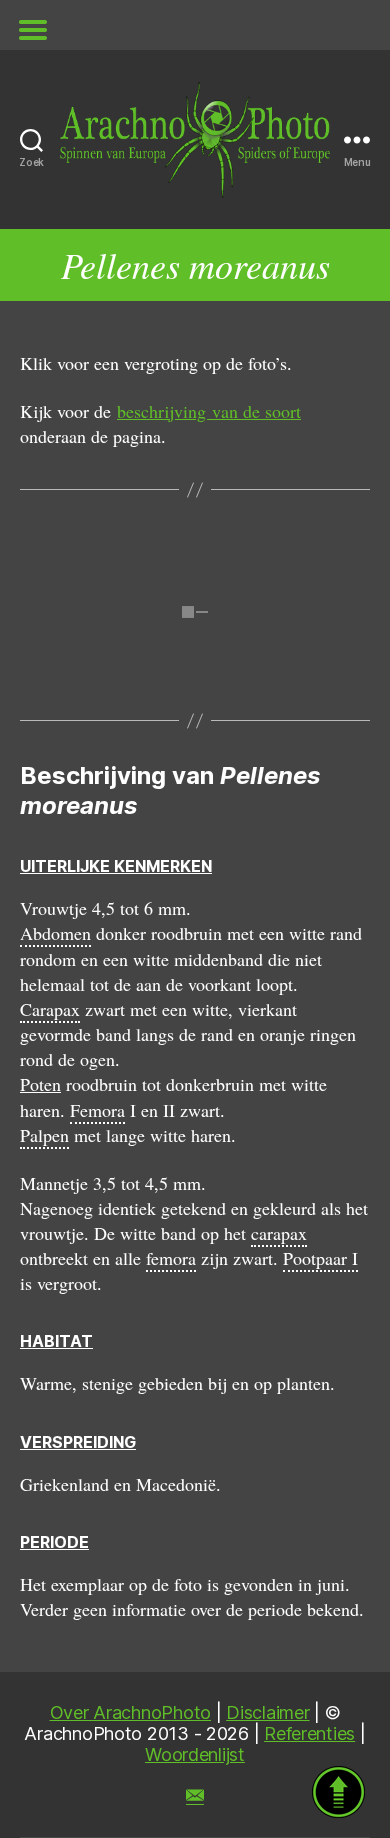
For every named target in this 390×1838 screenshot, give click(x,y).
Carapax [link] (50, 1009)
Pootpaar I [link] (320, 1258)
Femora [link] (97, 1110)
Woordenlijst (195, 1754)
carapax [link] (279, 1233)
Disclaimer (267, 1712)
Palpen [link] (44, 1135)
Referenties (309, 1733)
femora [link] (171, 1258)
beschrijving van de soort (209, 411)
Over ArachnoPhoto (130, 1712)
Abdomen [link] (55, 933)
